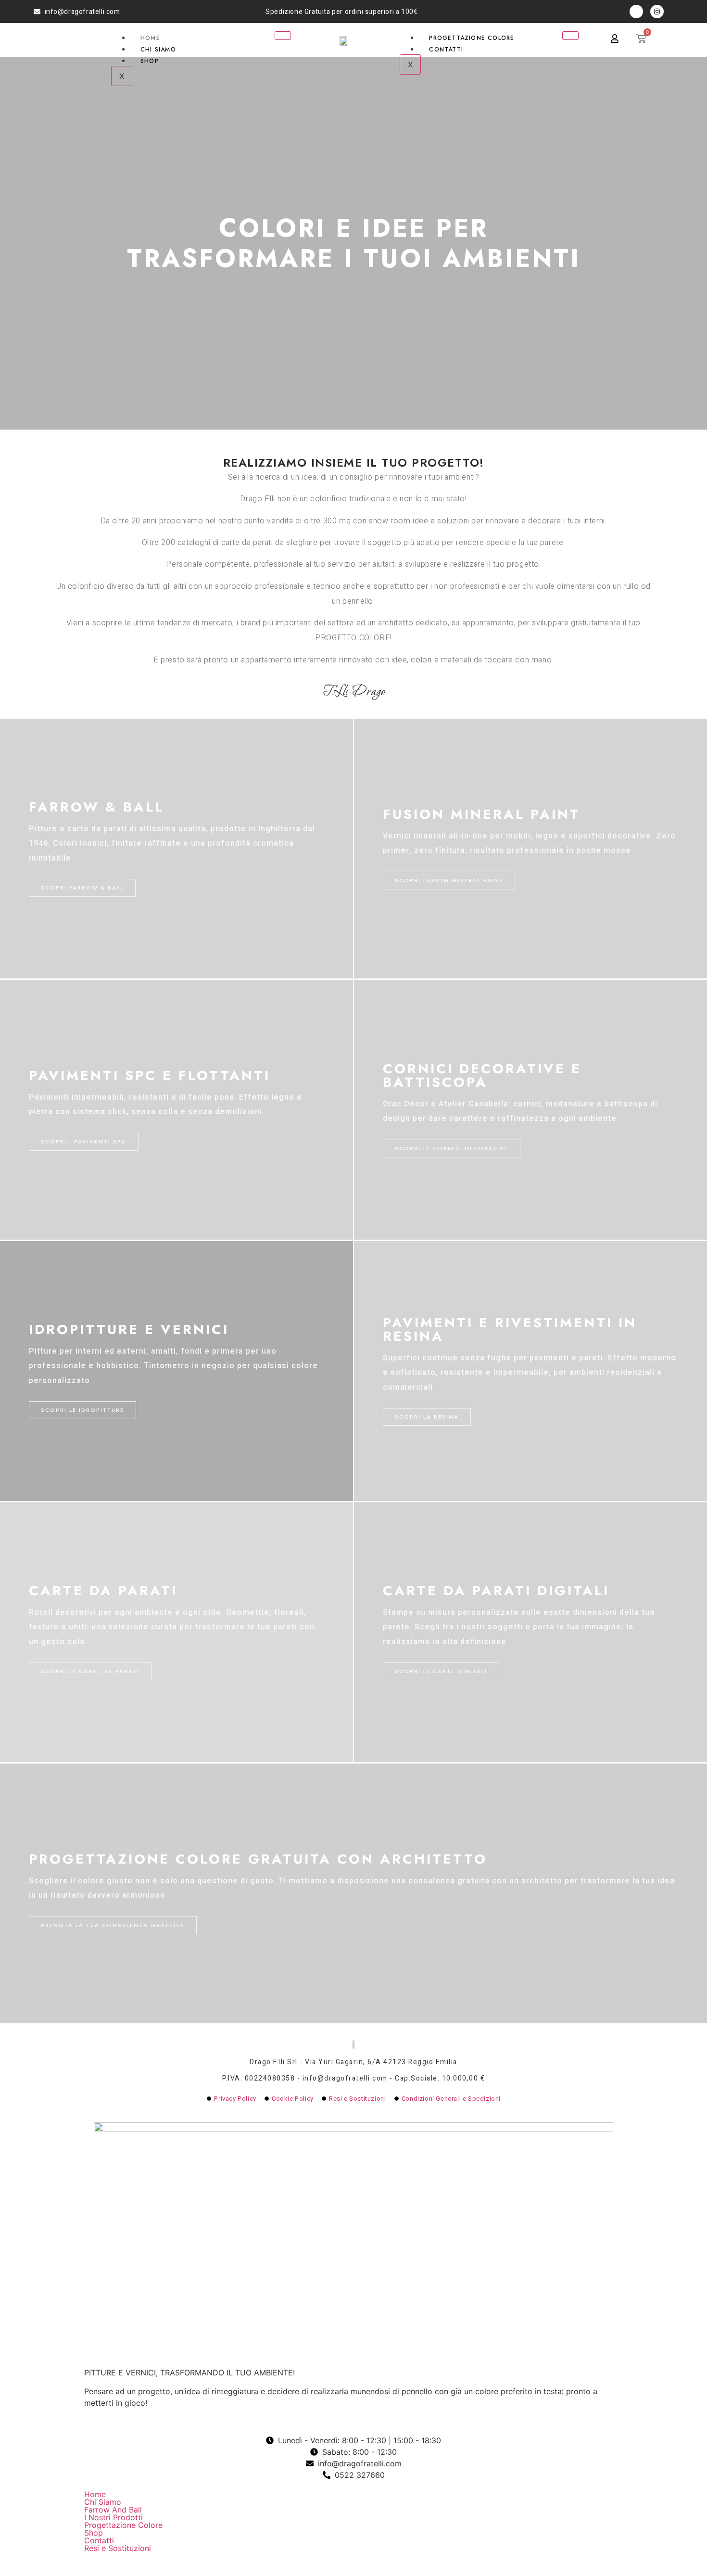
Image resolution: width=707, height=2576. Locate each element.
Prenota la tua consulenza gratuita (113, 1925)
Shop (150, 61)
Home (150, 38)
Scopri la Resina (427, 1417)
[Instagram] (657, 12)
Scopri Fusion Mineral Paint (449, 880)
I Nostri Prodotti (114, 2517)
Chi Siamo (158, 50)
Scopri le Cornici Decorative (452, 1148)
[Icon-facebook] (636, 12)
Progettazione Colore (472, 38)
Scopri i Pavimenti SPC (84, 1142)
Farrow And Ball (113, 2510)
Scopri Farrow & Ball (82, 888)
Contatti (446, 50)
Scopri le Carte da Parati (90, 1671)
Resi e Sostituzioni (118, 2548)
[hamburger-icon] (283, 36)
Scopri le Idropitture (82, 1410)
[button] (353, 2517)
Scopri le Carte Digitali (441, 1671)
